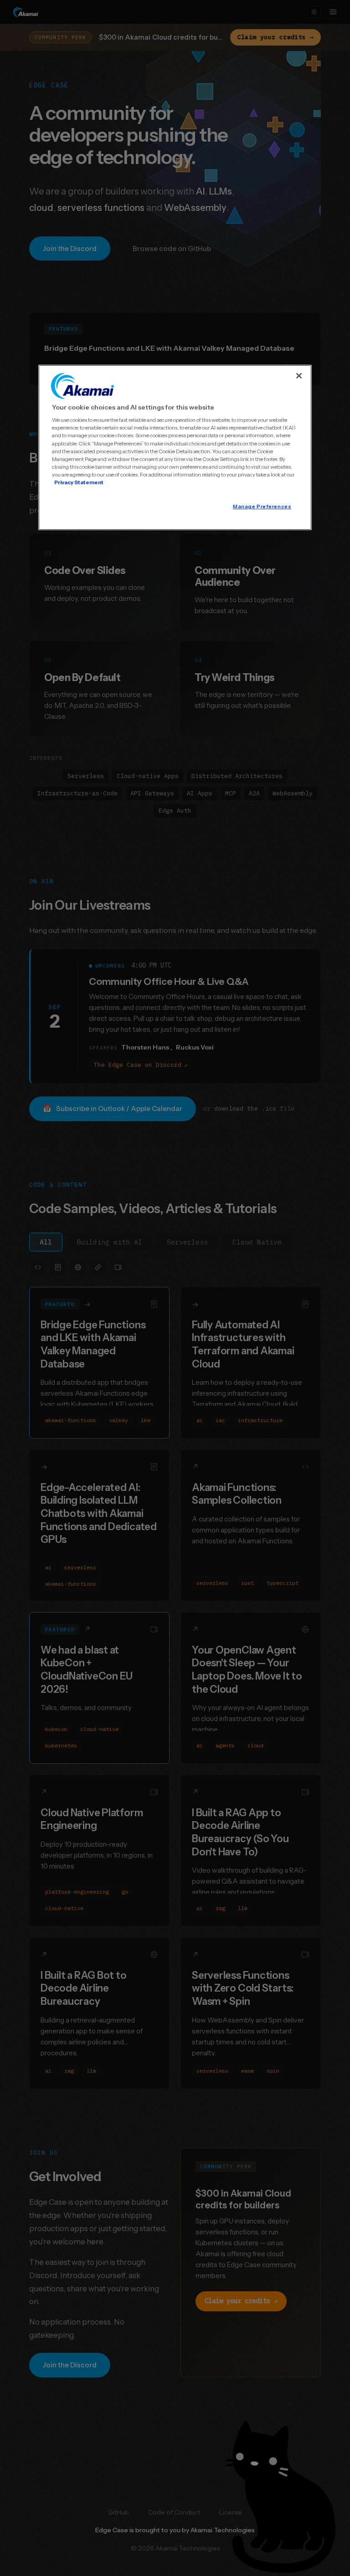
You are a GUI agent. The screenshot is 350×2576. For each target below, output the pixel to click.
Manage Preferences (262, 507)
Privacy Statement (79, 482)
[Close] (299, 376)
